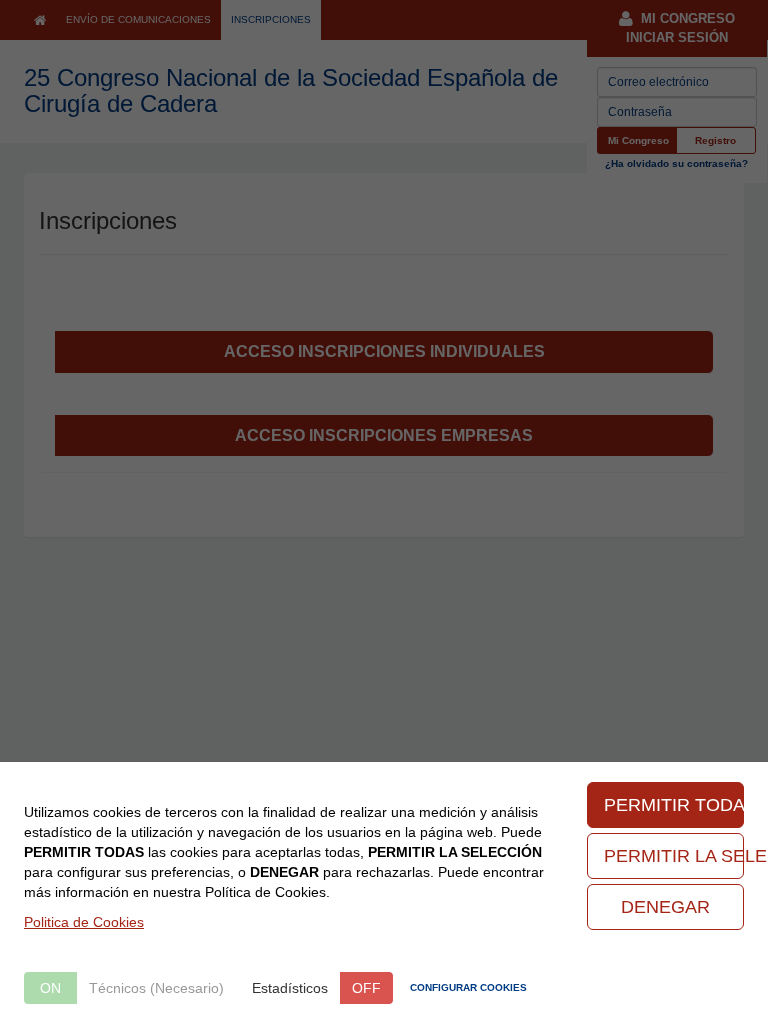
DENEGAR (665, 907)
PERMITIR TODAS (674, 805)
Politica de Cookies (84, 922)
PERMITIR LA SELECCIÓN (674, 856)
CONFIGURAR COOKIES (468, 987)
